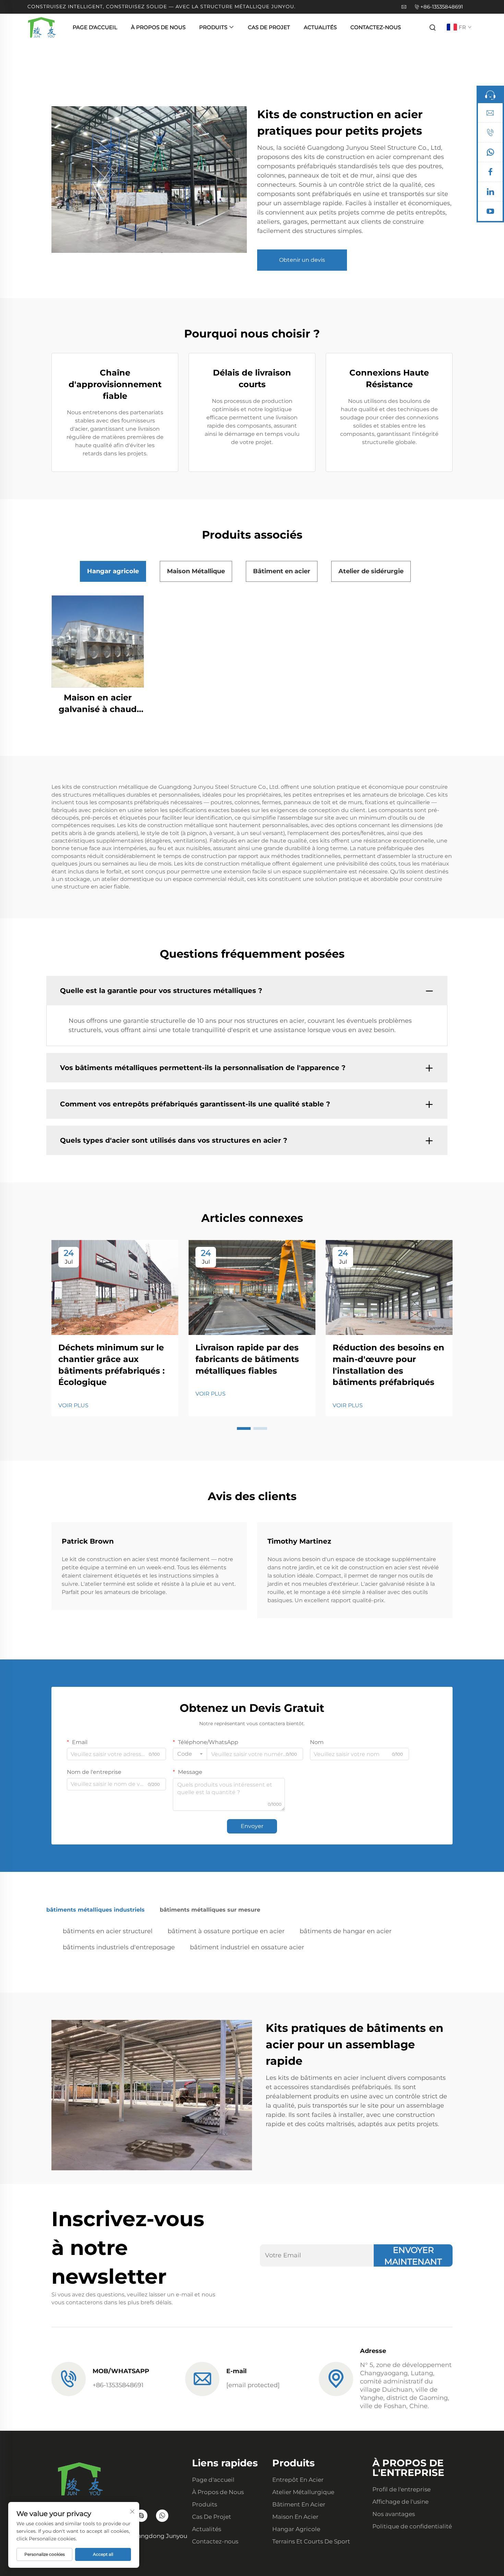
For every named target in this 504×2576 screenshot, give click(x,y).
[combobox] (190, 1754)
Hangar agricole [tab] (113, 571)
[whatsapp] (490, 154)
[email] (490, 114)
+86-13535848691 (442, 7)
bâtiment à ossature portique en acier (226, 1931)
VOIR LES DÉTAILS (98, 641)
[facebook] (490, 173)
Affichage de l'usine (400, 2502)
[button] (244, 1428)
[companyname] (42, 27)
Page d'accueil (95, 27)
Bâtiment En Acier (299, 2504)
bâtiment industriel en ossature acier (247, 1947)
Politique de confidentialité (412, 2526)
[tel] (490, 134)
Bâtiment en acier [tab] (282, 571)
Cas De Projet (269, 27)
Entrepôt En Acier (298, 2480)
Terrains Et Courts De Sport (311, 2541)
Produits (213, 27)
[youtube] (490, 213)
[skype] (141, 2516)
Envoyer (252, 1826)
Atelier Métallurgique (303, 2492)
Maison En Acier (295, 2517)
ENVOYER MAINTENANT (413, 2256)
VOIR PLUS (73, 1405)
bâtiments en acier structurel (108, 1931)
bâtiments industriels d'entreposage (119, 1947)
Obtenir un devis (302, 260)
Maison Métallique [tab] (196, 571)
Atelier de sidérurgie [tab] (371, 571)
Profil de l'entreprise (401, 2489)
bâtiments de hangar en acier (346, 1931)
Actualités (320, 27)
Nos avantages (394, 2514)
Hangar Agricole (296, 2529)
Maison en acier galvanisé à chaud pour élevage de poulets (98, 704)
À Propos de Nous (158, 27)
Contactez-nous (376, 27)
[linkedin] (490, 193)
